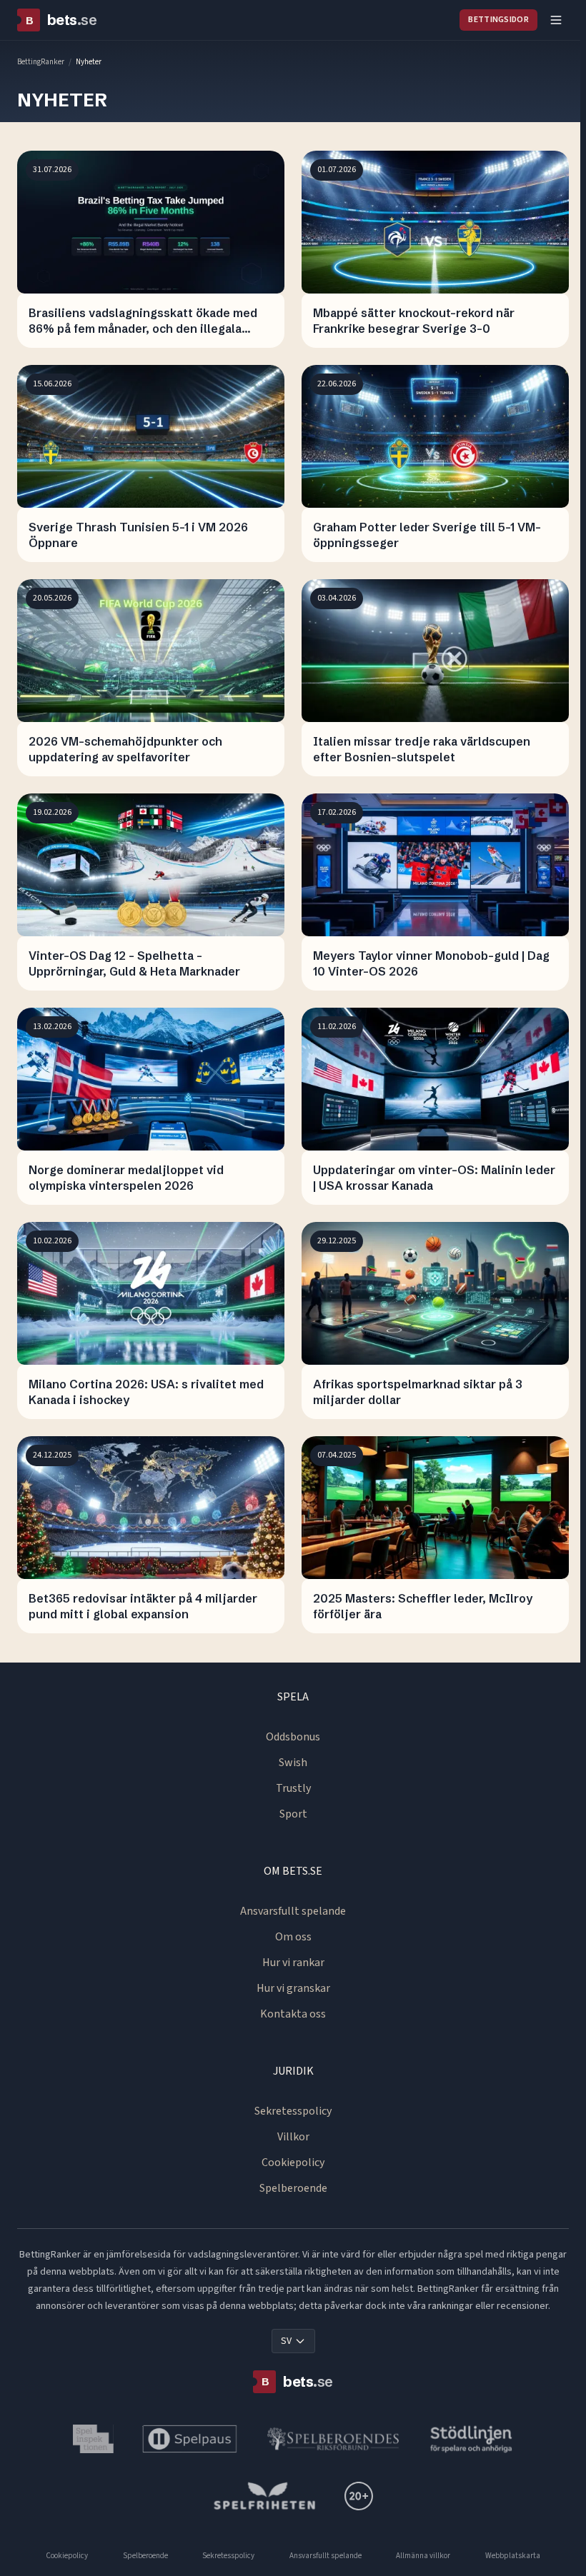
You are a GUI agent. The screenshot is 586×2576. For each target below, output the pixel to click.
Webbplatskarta (513, 2556)
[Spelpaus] (190, 2439)
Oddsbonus (293, 1737)
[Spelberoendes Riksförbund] (333, 2439)
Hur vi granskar (293, 1988)
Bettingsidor (498, 20)
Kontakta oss (293, 2014)
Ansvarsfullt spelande (293, 1911)
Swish (293, 1763)
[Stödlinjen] (472, 2439)
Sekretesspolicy (293, 2111)
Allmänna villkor (423, 2556)
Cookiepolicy (293, 2162)
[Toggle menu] (556, 20)
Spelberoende (293, 2188)
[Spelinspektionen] (93, 2439)
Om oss (293, 1937)
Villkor (293, 2137)
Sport (293, 1814)
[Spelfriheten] (264, 2496)
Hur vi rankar (293, 1963)
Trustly (293, 1788)
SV (286, 2341)
